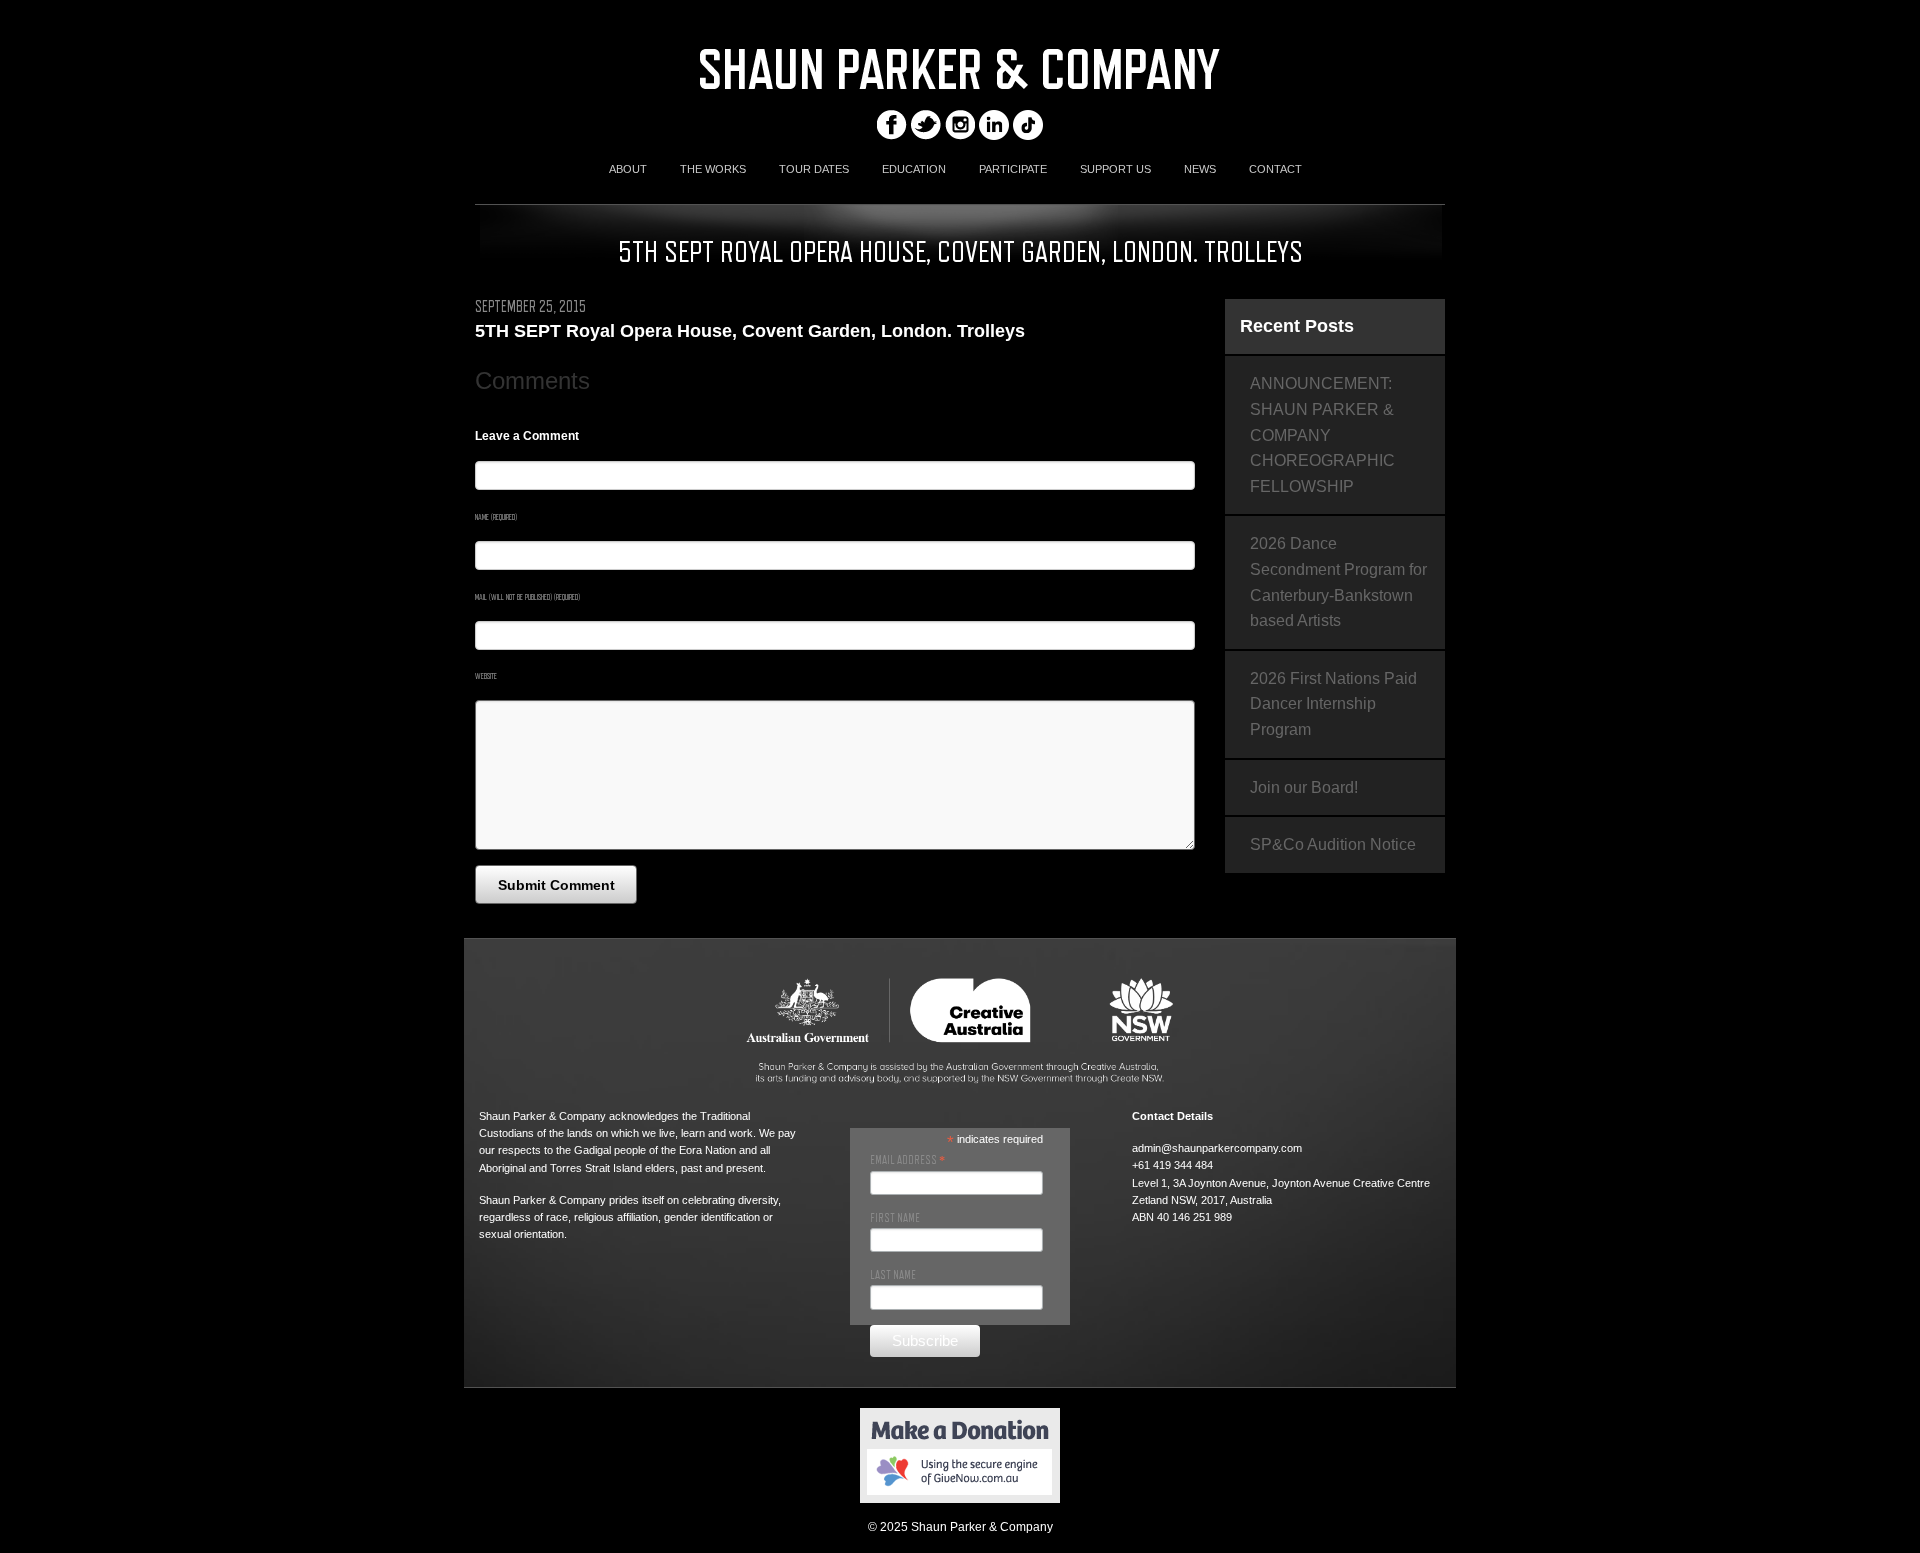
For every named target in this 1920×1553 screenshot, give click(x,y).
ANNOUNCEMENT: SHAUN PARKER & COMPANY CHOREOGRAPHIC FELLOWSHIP (1322, 434)
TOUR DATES (814, 169)
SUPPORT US (1115, 169)
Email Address (907, 1160)
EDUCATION (914, 169)
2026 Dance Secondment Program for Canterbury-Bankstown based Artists (1338, 582)
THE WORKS (713, 169)
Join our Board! (1304, 787)
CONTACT (1275, 169)
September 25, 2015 (530, 307)
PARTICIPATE (1013, 169)
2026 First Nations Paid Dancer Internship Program (1333, 704)
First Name (895, 1218)
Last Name (893, 1275)
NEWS (1200, 169)
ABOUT (628, 169)
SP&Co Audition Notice (1333, 844)
